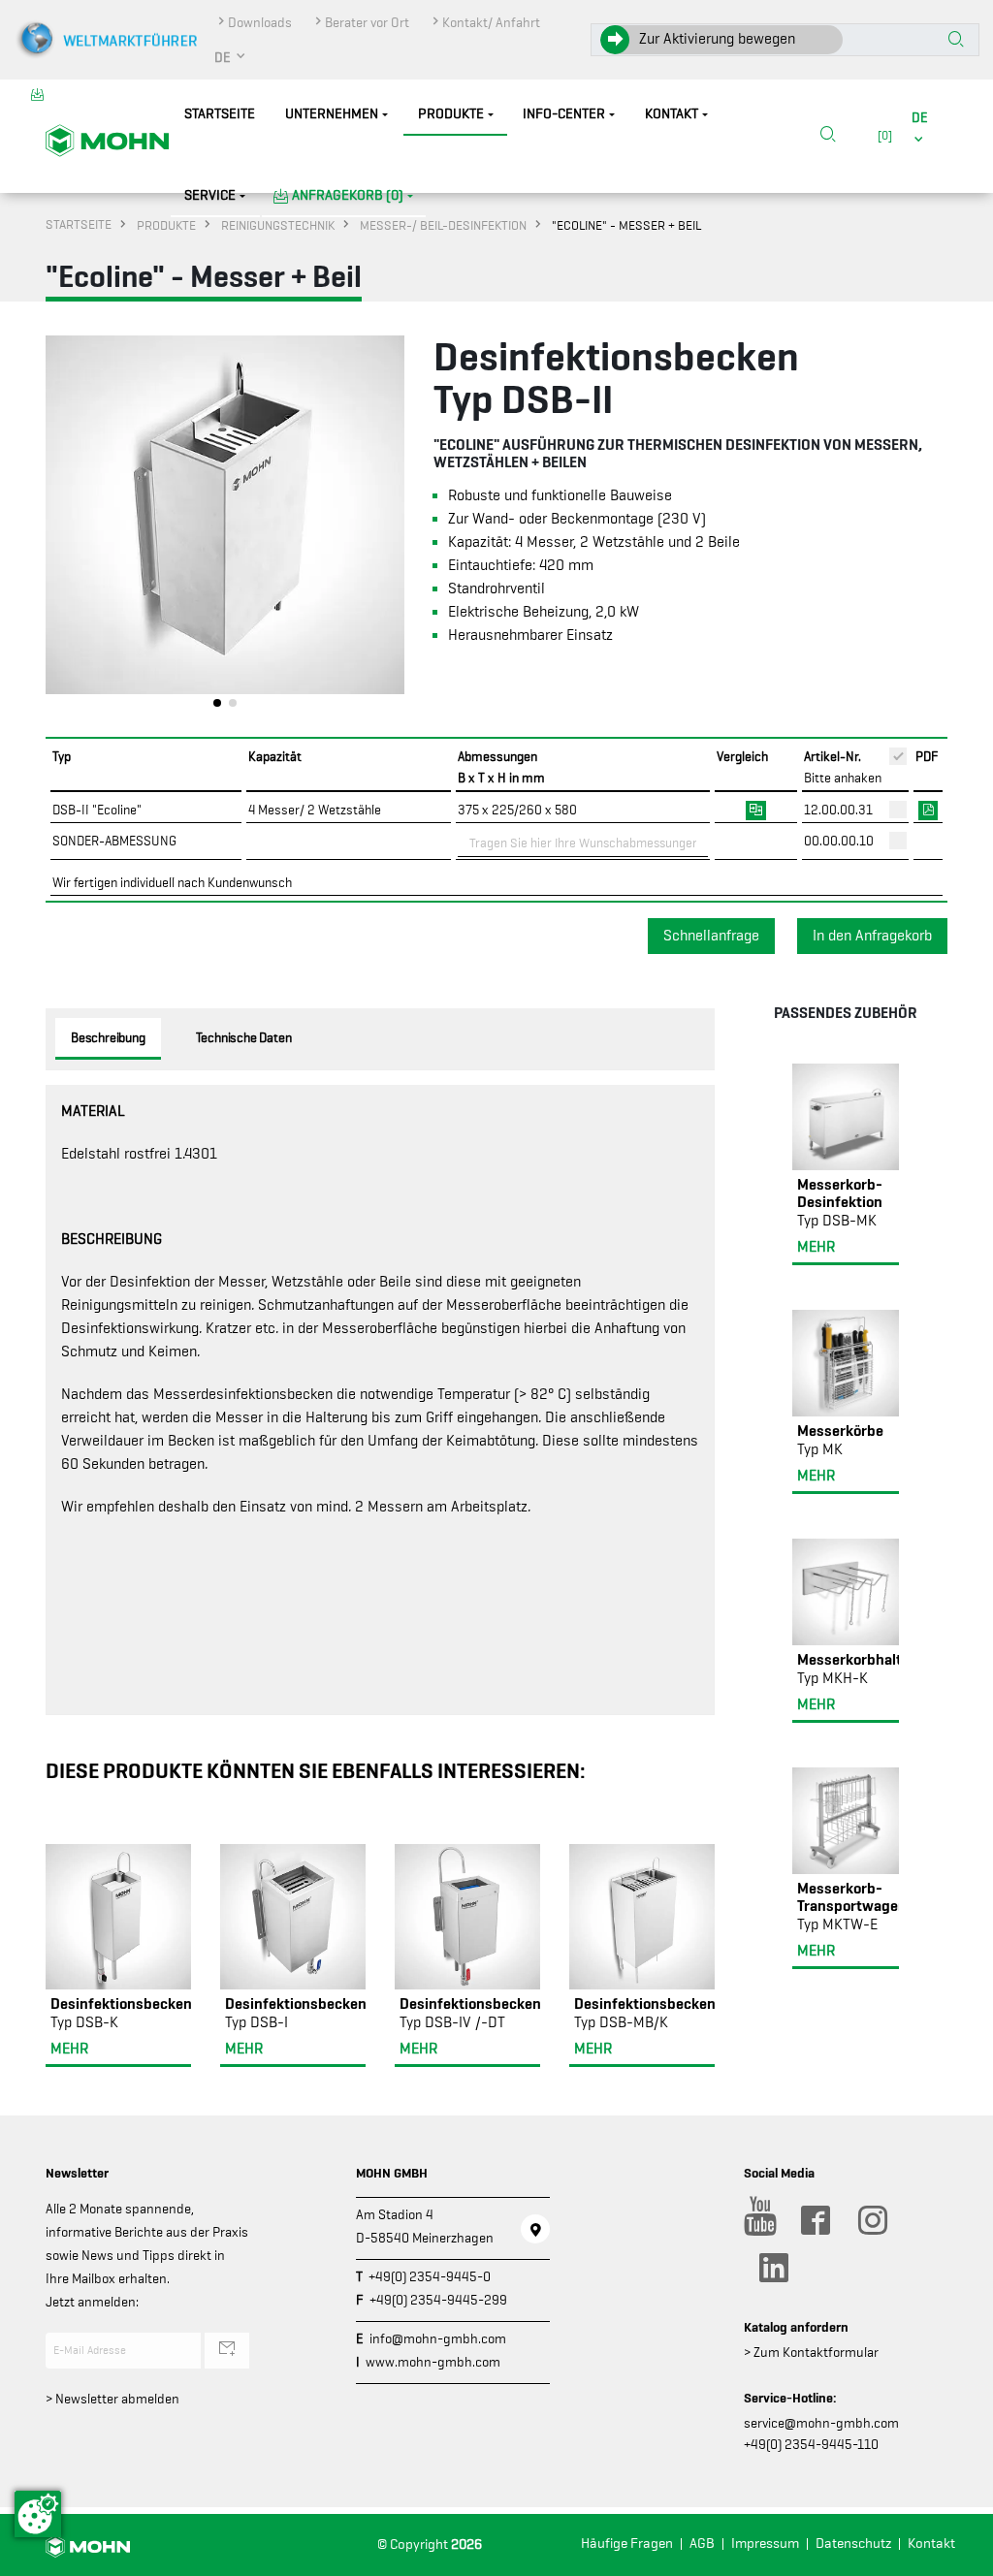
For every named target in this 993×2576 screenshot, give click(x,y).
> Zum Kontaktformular (811, 2352)
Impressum (765, 2544)
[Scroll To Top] (959, 2554)
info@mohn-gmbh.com (438, 2338)
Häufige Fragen (627, 2544)
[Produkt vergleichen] (756, 809)
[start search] (956, 41)
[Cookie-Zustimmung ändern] (38, 2514)
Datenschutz (853, 2544)
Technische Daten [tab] (244, 1037)
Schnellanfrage (711, 936)
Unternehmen (332, 114)
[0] (882, 135)
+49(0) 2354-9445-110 (811, 2444)
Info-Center (564, 114)
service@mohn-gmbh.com (821, 2423)
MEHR (69, 2049)
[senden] (227, 2350)
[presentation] (60, 526)
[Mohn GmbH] (107, 140)
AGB (702, 2544)
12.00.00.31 (838, 810)
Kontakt (672, 114)
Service (210, 195)
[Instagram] (872, 2220)
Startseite (220, 114)
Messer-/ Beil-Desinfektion (443, 225)
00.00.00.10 (839, 841)
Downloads (260, 22)
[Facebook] (815, 2220)
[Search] (828, 136)
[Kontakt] (535, 2229)
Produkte (451, 114)
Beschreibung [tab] (108, 1037)
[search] (828, 136)
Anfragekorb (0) (348, 195)
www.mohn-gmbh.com (433, 2362)
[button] (231, 57)
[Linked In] (773, 2268)
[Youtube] (757, 2220)
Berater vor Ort (367, 22)
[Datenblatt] (928, 809)
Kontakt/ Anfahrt (491, 22)
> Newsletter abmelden (112, 2399)
